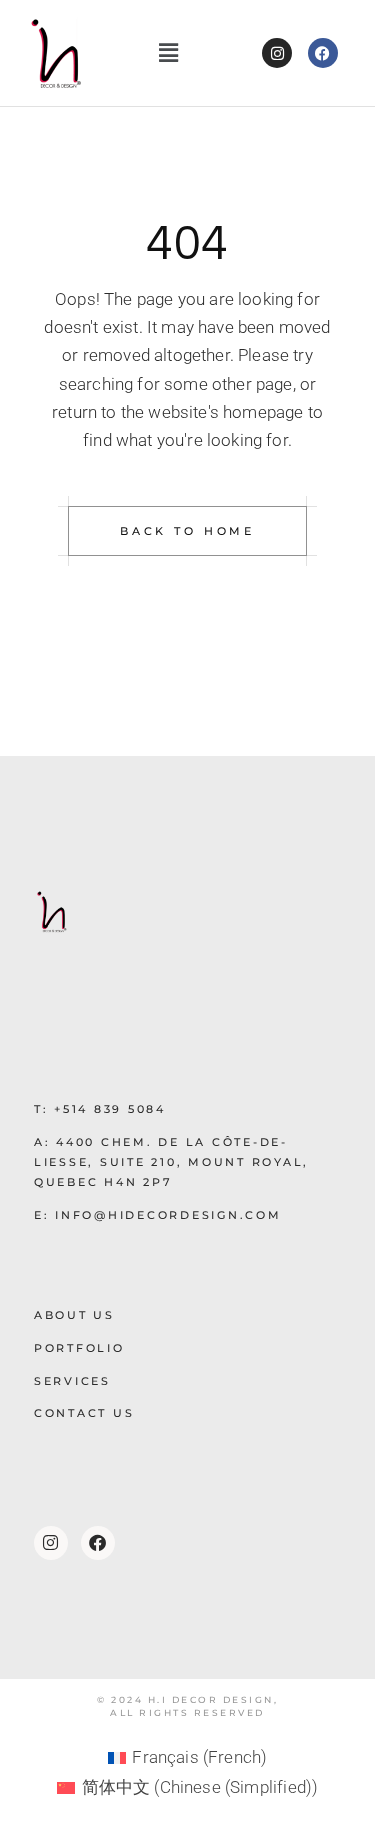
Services (72, 1381)
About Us (74, 1315)
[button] (168, 53)
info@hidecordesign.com (168, 1215)
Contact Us (84, 1413)
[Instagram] (277, 53)
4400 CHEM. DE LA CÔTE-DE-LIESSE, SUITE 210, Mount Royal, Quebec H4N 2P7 (171, 1162)
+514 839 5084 (110, 1109)
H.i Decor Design (211, 1699)
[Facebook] (323, 53)
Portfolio (79, 1348)
